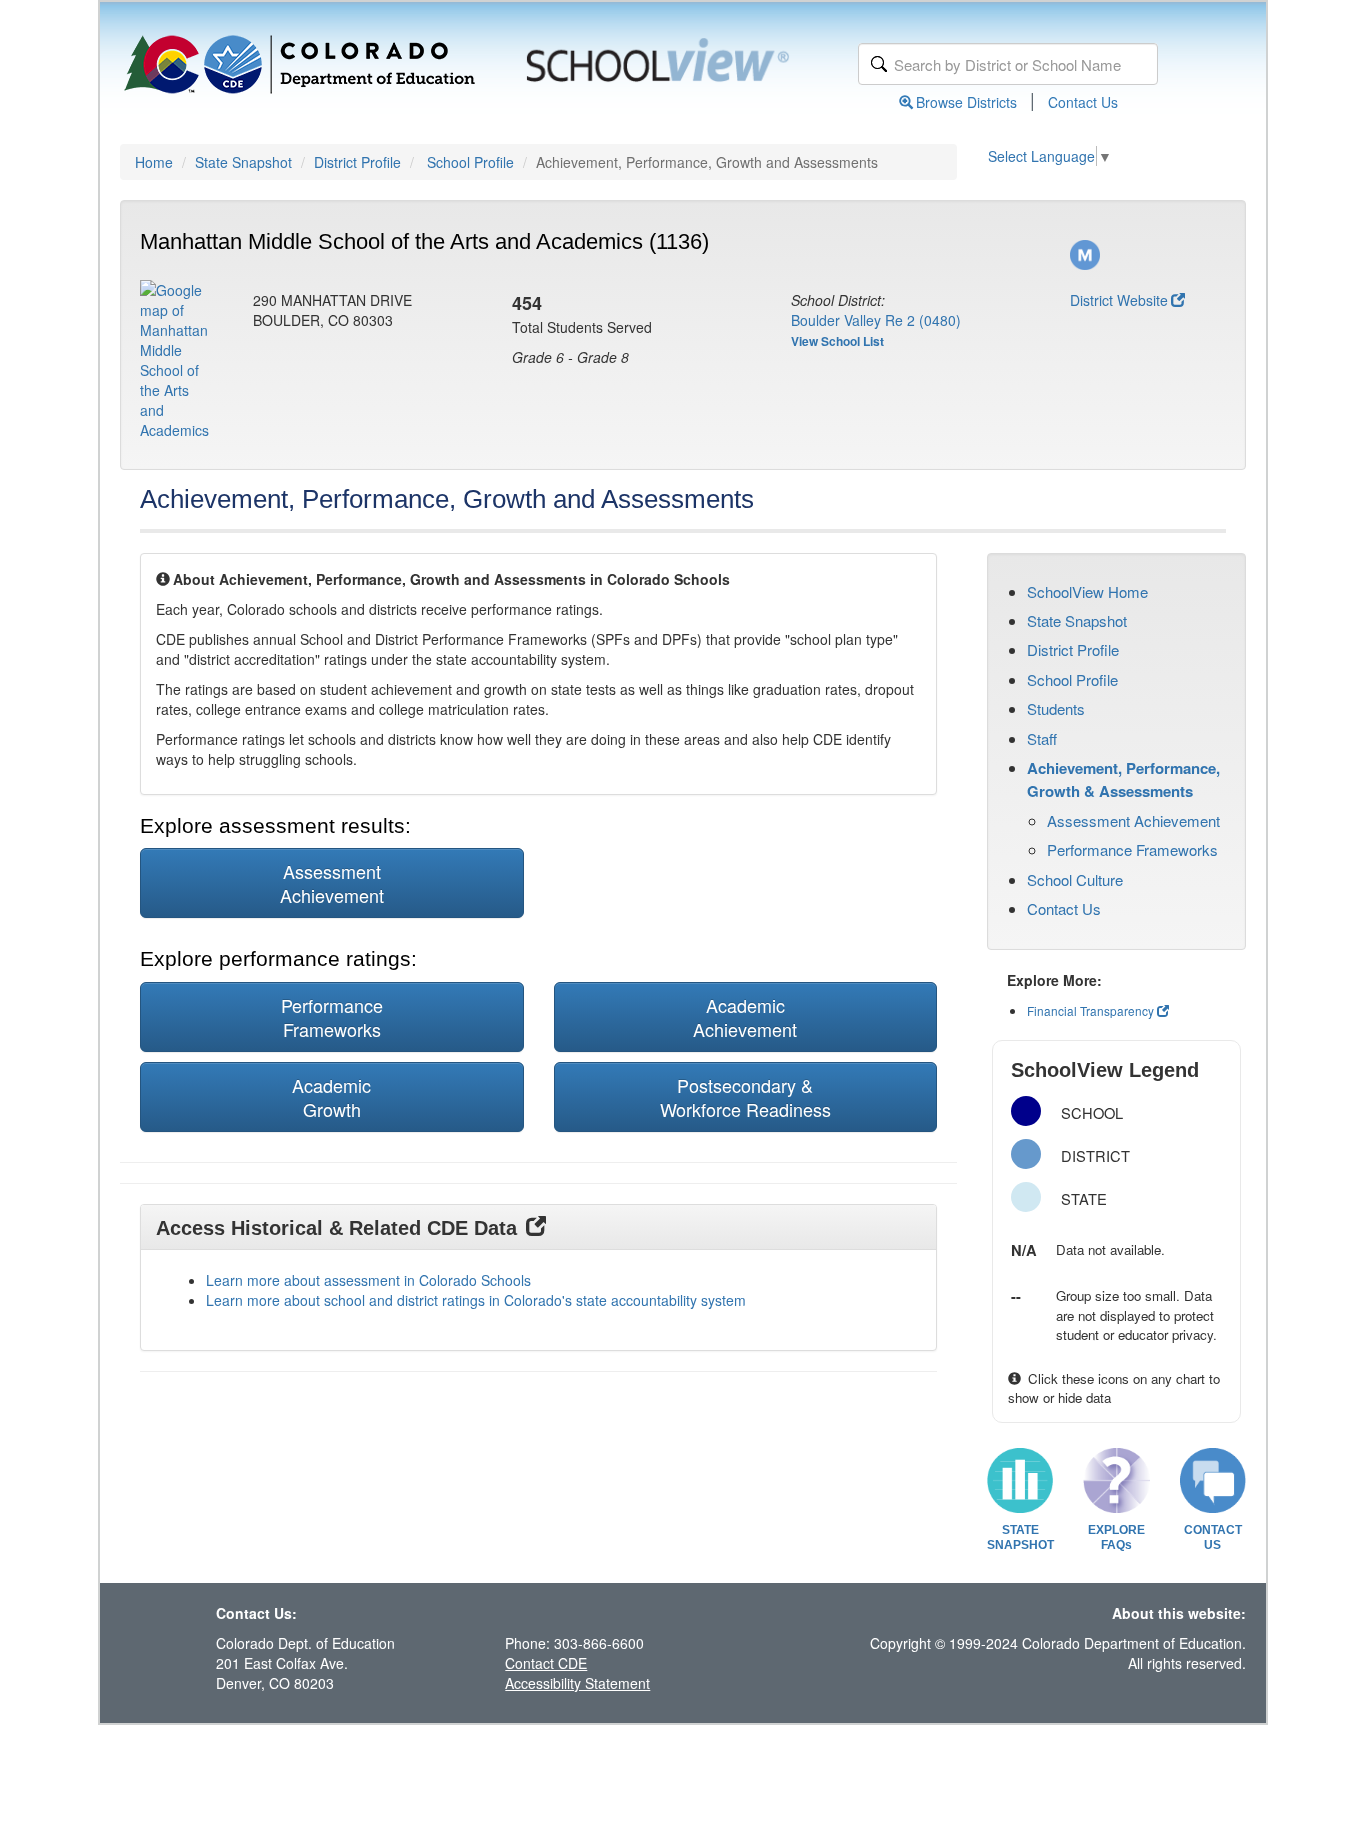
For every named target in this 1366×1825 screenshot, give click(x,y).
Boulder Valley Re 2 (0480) (876, 320)
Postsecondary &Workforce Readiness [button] (745, 1097)
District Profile (357, 162)
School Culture (1075, 879)
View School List (837, 341)
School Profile (470, 162)
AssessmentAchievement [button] (332, 883)
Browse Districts (966, 102)
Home (154, 162)
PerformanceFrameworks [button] (332, 1017)
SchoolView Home (1087, 591)
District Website (1119, 300)
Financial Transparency (1090, 1010)
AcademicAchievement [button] (745, 1017)
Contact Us (1083, 102)
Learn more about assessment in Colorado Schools (368, 1280)
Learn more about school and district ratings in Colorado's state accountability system (476, 1300)
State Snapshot (243, 162)
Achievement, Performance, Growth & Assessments (1123, 779)
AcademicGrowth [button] (331, 1097)
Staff (1042, 738)
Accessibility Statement (577, 1683)
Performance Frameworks (1132, 849)
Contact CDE (546, 1663)
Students (1056, 708)
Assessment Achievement (1133, 820)
